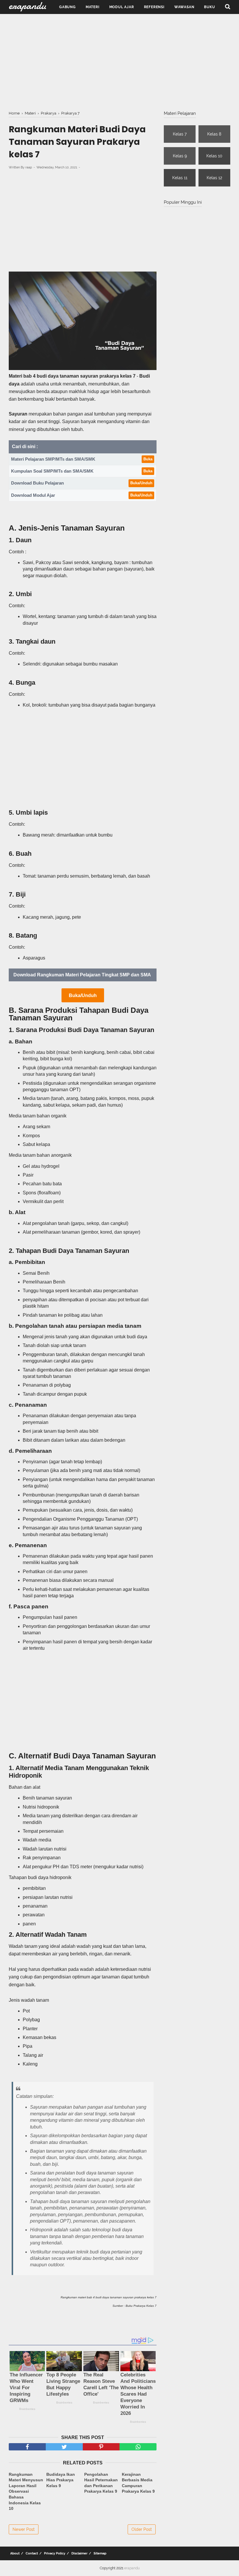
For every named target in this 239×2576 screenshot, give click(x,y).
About (15, 2553)
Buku (209, 7)
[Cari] (228, 6)
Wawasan (184, 7)
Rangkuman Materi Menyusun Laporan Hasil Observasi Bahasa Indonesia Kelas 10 (26, 2492)
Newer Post (24, 2529)
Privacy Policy (55, 2553)
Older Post (142, 2529)
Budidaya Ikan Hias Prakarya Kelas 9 (61, 2480)
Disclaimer (79, 2553)
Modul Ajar (122, 7)
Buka (148, 459)
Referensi (154, 7)
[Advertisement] (119, 61)
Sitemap (100, 2553)
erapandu (132, 2568)
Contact (32, 2553)
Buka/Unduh (141, 483)
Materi (93, 7)
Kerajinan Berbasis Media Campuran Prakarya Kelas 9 (138, 2483)
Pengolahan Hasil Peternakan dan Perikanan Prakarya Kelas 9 (101, 2483)
